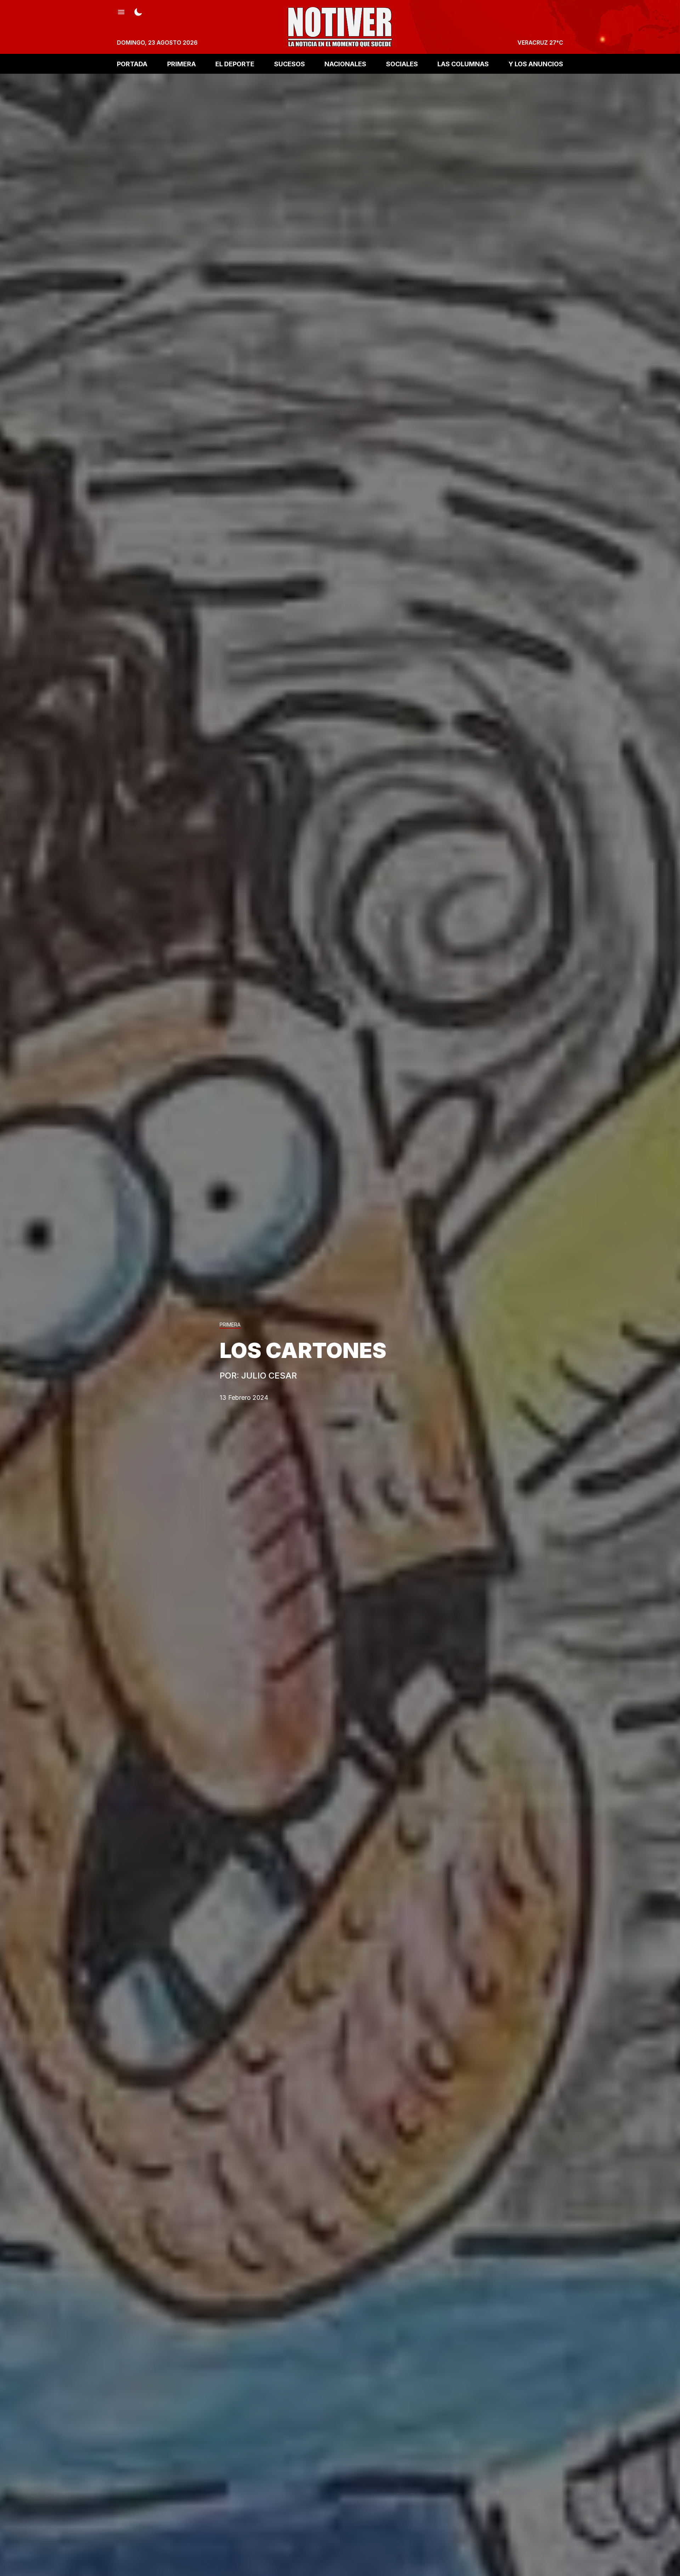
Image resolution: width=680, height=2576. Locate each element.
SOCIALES (402, 64)
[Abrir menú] (121, 11)
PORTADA (132, 64)
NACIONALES (345, 64)
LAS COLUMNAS (463, 64)
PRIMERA (182, 64)
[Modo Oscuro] (138, 11)
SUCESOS (290, 64)
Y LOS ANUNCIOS (536, 64)
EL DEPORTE (235, 64)
